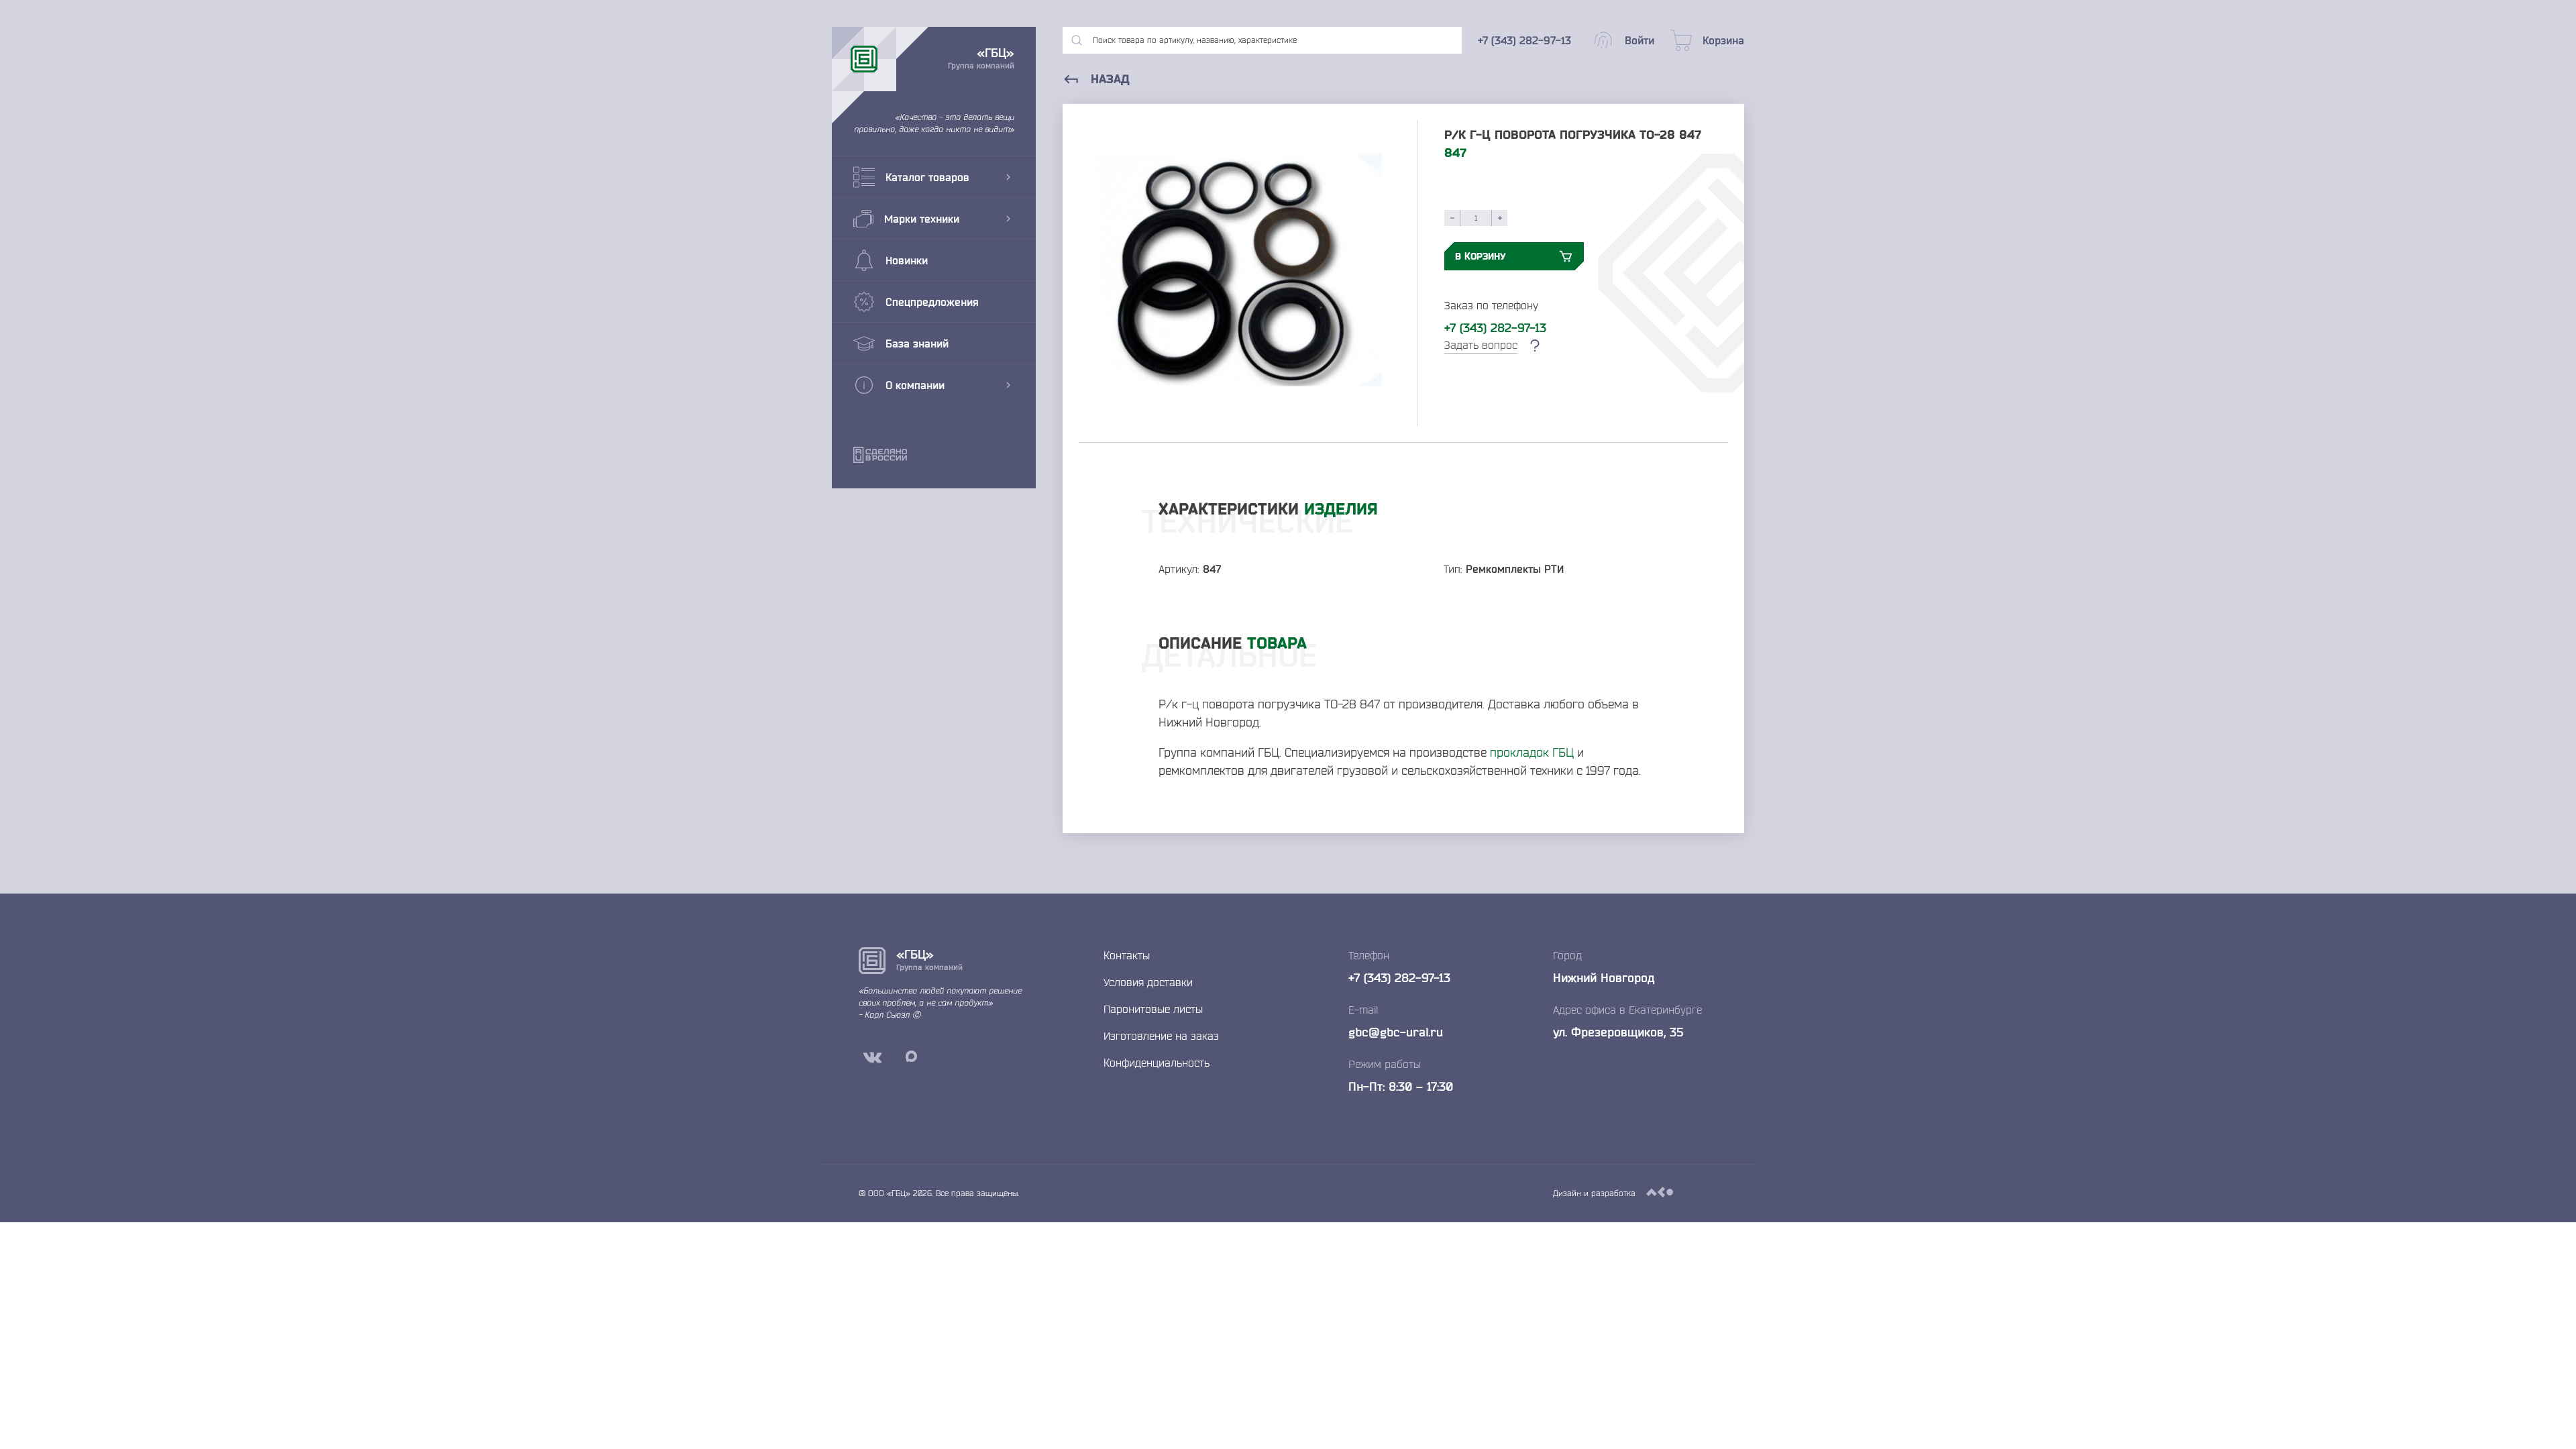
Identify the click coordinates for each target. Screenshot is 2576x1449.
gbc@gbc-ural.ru (1396, 1032)
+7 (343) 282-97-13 (1495, 327)
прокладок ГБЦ (1532, 752)
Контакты (1127, 955)
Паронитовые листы (1153, 1009)
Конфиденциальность (1157, 1063)
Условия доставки (1148, 982)
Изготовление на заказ (1161, 1036)
